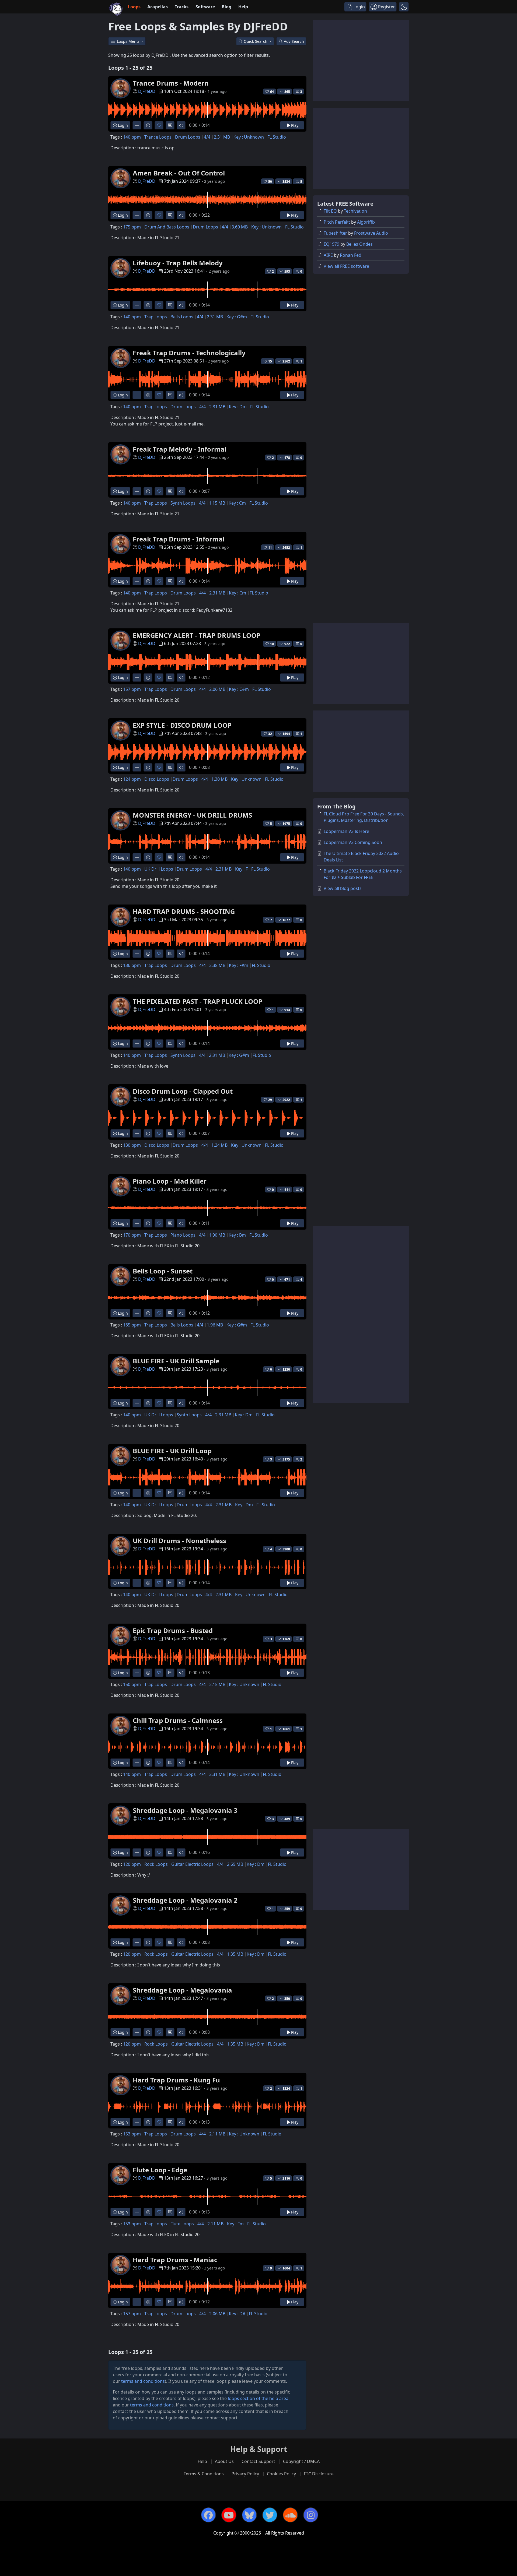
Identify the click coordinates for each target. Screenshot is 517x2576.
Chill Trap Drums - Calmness (178, 1720)
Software (205, 7)
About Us (224, 2461)
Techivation (355, 211)
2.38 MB (217, 965)
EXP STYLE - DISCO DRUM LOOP (182, 725)
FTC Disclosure (319, 2474)
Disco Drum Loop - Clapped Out (183, 1091)
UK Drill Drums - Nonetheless (179, 1541)
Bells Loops (182, 317)
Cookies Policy (281, 2474)
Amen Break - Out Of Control (179, 173)
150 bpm (132, 1684)
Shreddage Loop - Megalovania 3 (185, 1810)
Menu (128, 41)
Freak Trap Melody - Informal (180, 449)
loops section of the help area (258, 2398)
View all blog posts (343, 888)
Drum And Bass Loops (167, 227)
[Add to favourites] (159, 125)
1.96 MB (215, 1325)
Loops (134, 7)
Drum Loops (188, 137)
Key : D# (237, 2314)
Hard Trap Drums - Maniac (175, 2260)
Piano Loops (183, 1235)
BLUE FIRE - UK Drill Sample (176, 1361)
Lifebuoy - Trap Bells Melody (178, 263)
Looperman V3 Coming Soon (353, 842)
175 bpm (132, 227)
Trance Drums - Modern (171, 83)
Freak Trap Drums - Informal (179, 539)
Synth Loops (183, 503)
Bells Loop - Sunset (163, 1271)
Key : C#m (239, 689)
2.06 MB (217, 689)
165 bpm (132, 1325)
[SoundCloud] (290, 2515)
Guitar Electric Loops (192, 1864)
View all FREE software (346, 266)
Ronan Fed (351, 255)
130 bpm (132, 1145)
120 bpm (132, 1864)
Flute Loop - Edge (160, 2170)
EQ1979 (331, 244)
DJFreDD (147, 91)
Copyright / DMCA (301, 2461)
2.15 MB (217, 1684)
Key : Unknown (249, 137)
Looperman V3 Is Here (346, 831)
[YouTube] (229, 2515)
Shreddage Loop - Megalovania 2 (185, 1900)
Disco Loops (157, 779)
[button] (404, 7)
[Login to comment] (170, 125)
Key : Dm (238, 407)
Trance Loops (158, 137)
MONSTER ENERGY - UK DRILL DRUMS (192, 815)
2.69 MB (235, 1864)
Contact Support (258, 2461)
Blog (226, 7)
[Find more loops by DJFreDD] (137, 125)
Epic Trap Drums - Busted (173, 1630)
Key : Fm (235, 2224)
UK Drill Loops (159, 869)
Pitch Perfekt (337, 222)
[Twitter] (270, 2515)
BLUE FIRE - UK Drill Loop (172, 1451)
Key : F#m (239, 965)
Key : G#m (237, 317)
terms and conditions (143, 2381)
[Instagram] (311, 2515)
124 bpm (132, 779)
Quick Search (256, 41)
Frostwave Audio (371, 233)
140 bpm (132, 137)
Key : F (241, 869)
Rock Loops (156, 1864)
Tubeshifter (335, 233)
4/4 (207, 137)
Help (243, 7)
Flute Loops (182, 2224)
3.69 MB (240, 227)
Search (294, 41)
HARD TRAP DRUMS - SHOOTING (184, 911)
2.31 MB (222, 137)
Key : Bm (237, 1235)
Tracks (182, 7)
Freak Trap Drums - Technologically (189, 353)
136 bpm (132, 965)
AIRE (328, 255)
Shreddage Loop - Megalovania (182, 1990)
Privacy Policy (245, 2474)
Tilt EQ (330, 211)
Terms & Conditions (204, 2474)
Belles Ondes (359, 244)
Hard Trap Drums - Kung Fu (176, 2080)
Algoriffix (366, 222)
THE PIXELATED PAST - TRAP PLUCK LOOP (198, 1001)
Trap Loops (156, 317)
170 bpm (132, 1235)
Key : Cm (237, 503)
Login (122, 125)
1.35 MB (235, 1954)
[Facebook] (208, 2515)
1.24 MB (219, 1145)
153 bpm (132, 2134)
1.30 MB (219, 779)
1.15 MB (217, 503)
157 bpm (132, 689)
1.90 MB (217, 1235)
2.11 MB (217, 2134)
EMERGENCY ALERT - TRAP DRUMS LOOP (197, 635)
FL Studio (277, 137)
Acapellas (158, 7)
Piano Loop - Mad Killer (170, 1181)
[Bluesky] (249, 2515)
